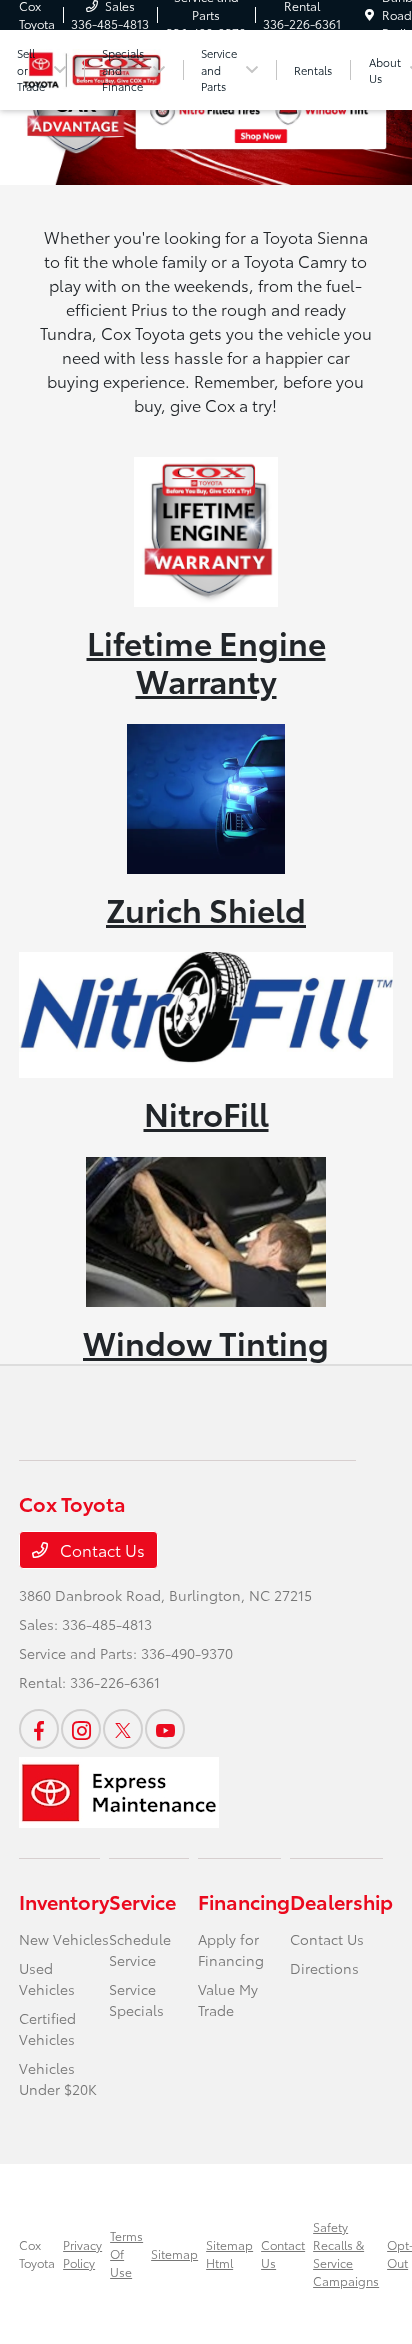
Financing (244, 1901)
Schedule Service (140, 1949)
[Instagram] (81, 1729)
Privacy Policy (82, 2253)
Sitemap (174, 2253)
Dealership (341, 1901)
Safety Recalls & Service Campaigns (346, 2253)
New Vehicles (64, 1939)
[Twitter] (123, 1729)
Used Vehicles (47, 1978)
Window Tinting (206, 1341)
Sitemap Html (229, 2253)
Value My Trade (228, 1999)
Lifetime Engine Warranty (206, 660)
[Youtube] (165, 1729)
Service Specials (136, 1999)
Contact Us (100, 1549)
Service (142, 1901)
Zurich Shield (206, 908)
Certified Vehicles (47, 2028)
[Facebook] (39, 1729)
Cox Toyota (37, 2253)
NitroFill (206, 1112)
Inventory (64, 1901)
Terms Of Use (126, 2253)
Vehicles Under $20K (58, 2078)
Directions (324, 1968)
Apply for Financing (231, 1949)
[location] (369, 14)
